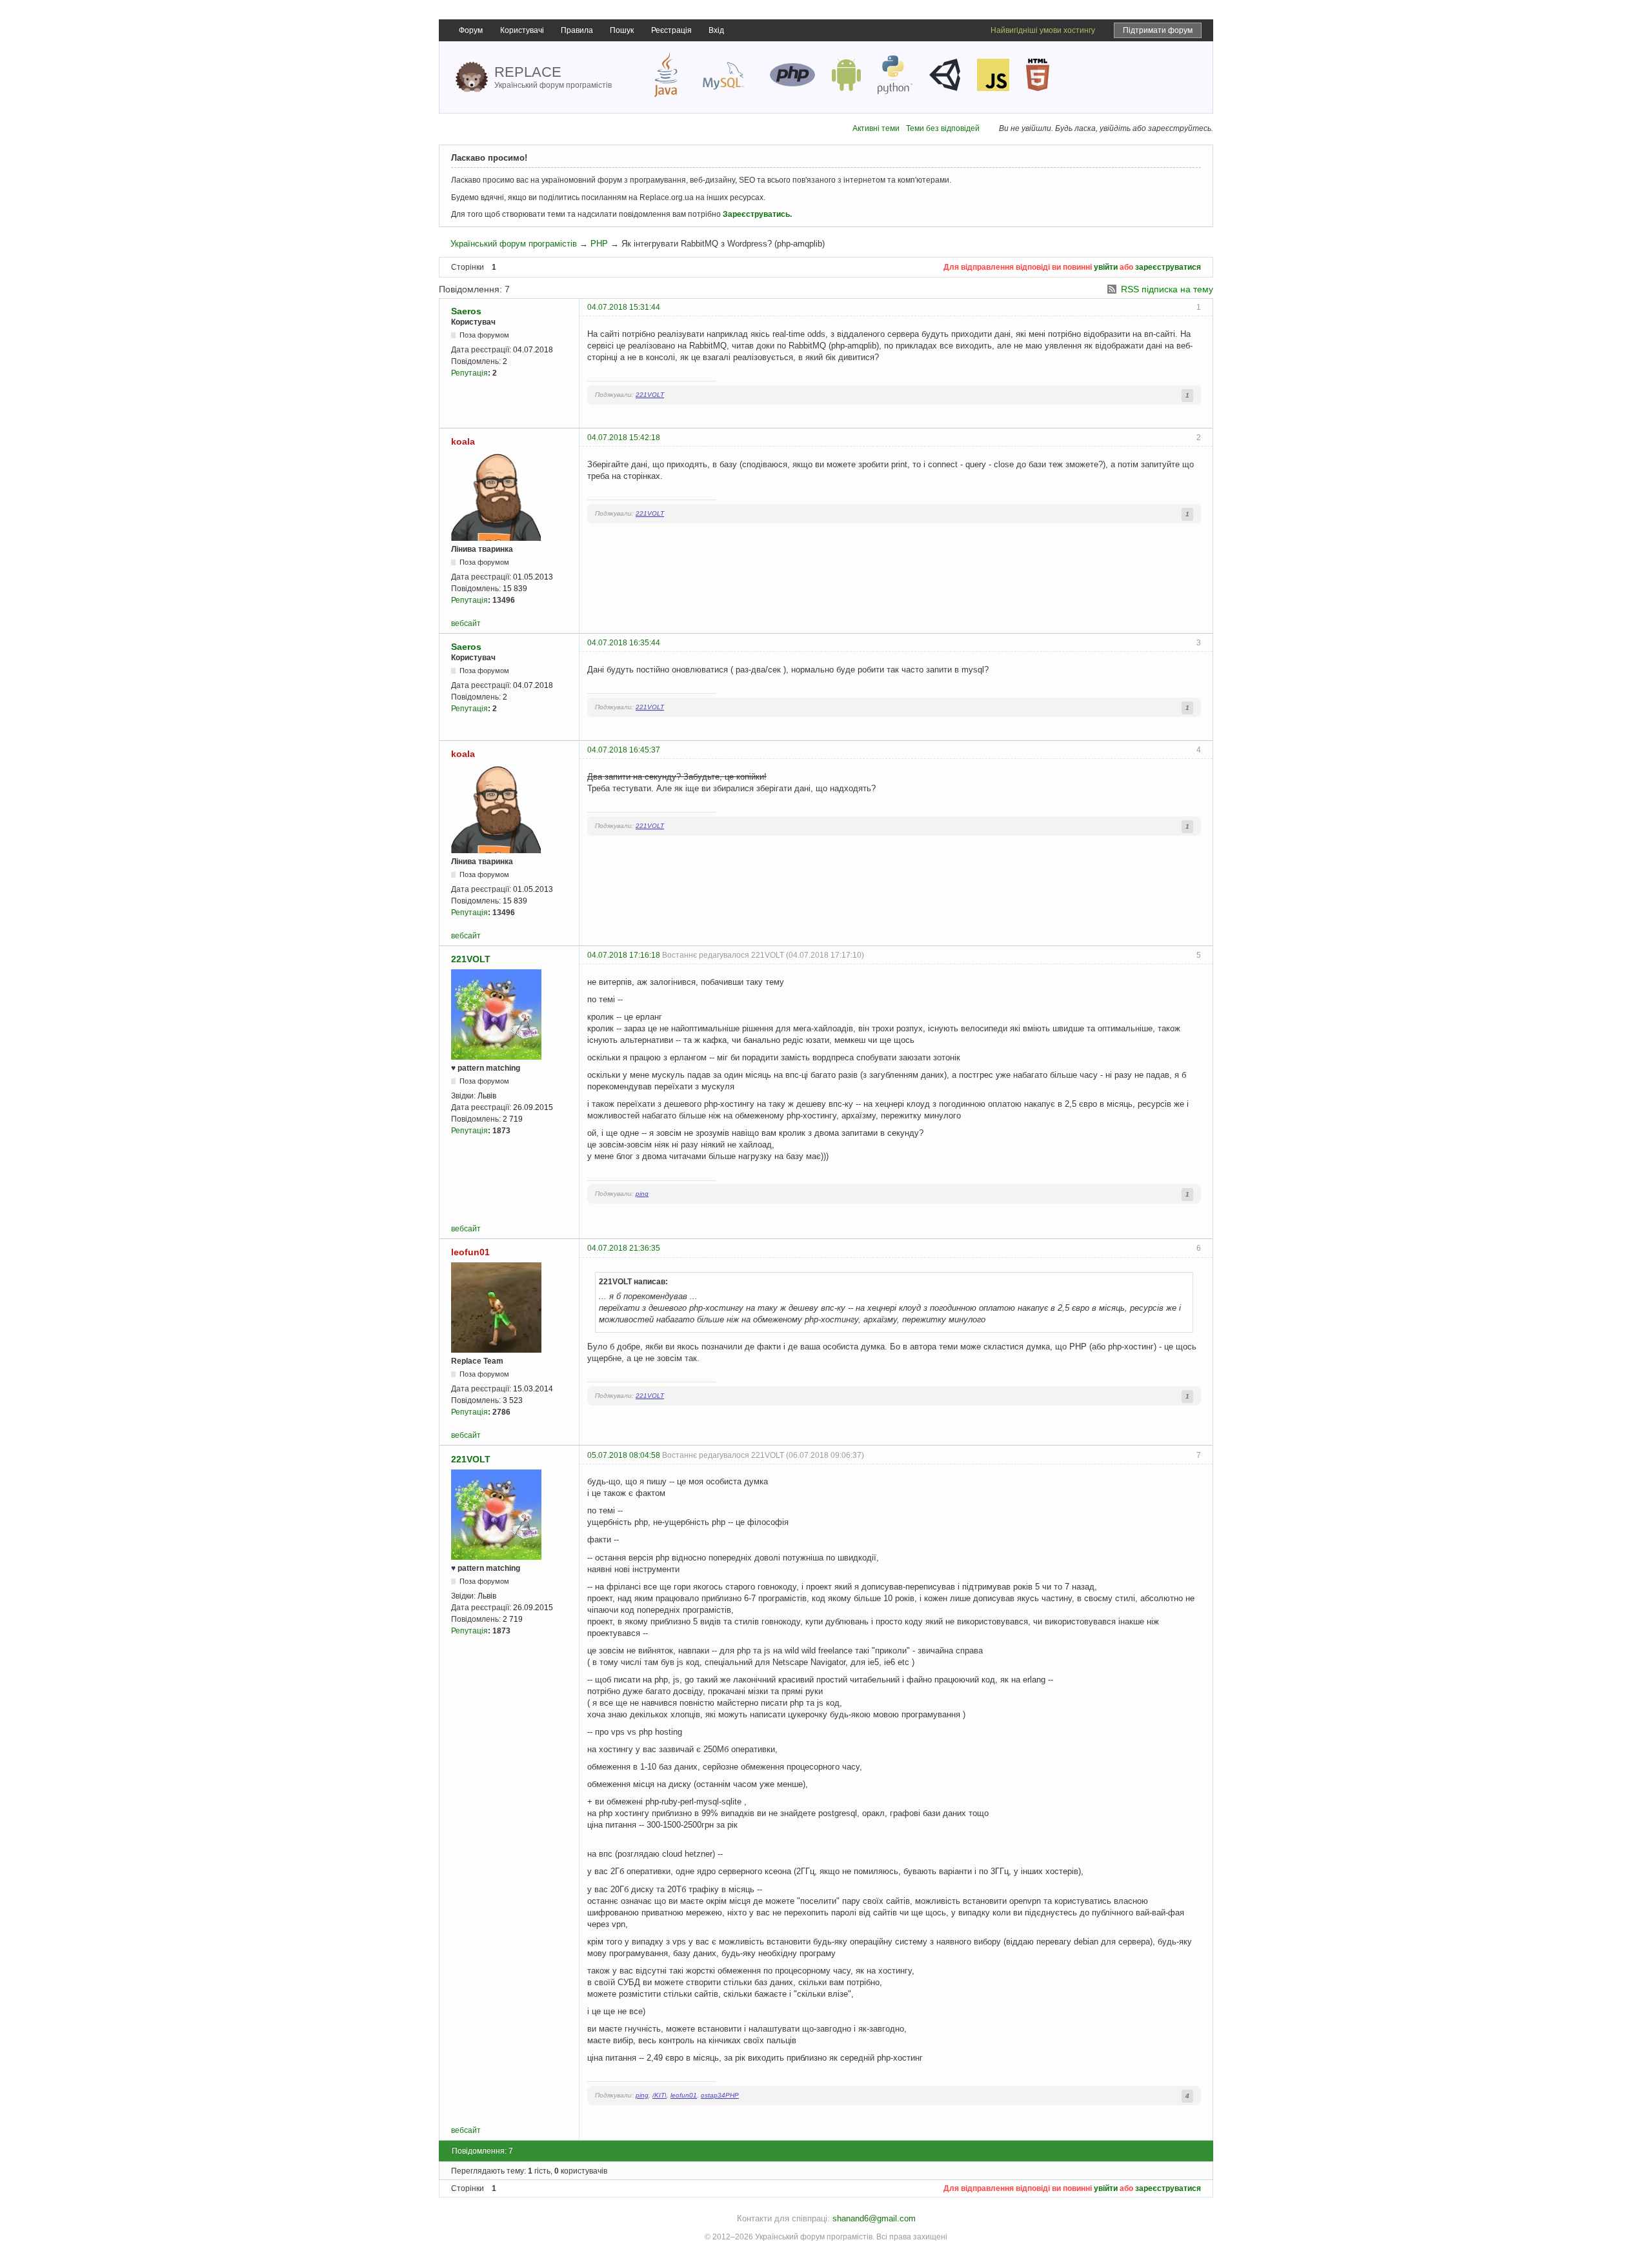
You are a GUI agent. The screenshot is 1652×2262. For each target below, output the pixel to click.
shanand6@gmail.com (874, 2218)
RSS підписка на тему (1167, 289)
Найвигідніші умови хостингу (1043, 30)
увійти (1106, 267)
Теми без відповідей (943, 128)
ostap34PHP (720, 2095)
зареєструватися (1168, 267)
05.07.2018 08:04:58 (624, 1455)
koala (463, 441)
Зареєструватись (756, 214)
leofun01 (470, 1252)
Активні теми (876, 128)
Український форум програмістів (514, 244)
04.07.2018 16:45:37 (624, 750)
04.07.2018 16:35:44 (624, 643)
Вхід (716, 30)
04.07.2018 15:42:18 (624, 438)
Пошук (622, 30)
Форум (471, 30)
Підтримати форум (1158, 30)
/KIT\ (660, 2095)
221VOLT (650, 395)
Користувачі (522, 30)
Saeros (466, 311)
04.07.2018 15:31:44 (624, 307)
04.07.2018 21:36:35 (624, 1248)
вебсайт (466, 623)
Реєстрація (671, 30)
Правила (577, 30)
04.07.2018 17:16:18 (624, 955)
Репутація (469, 373)
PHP (599, 244)
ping (642, 1194)
